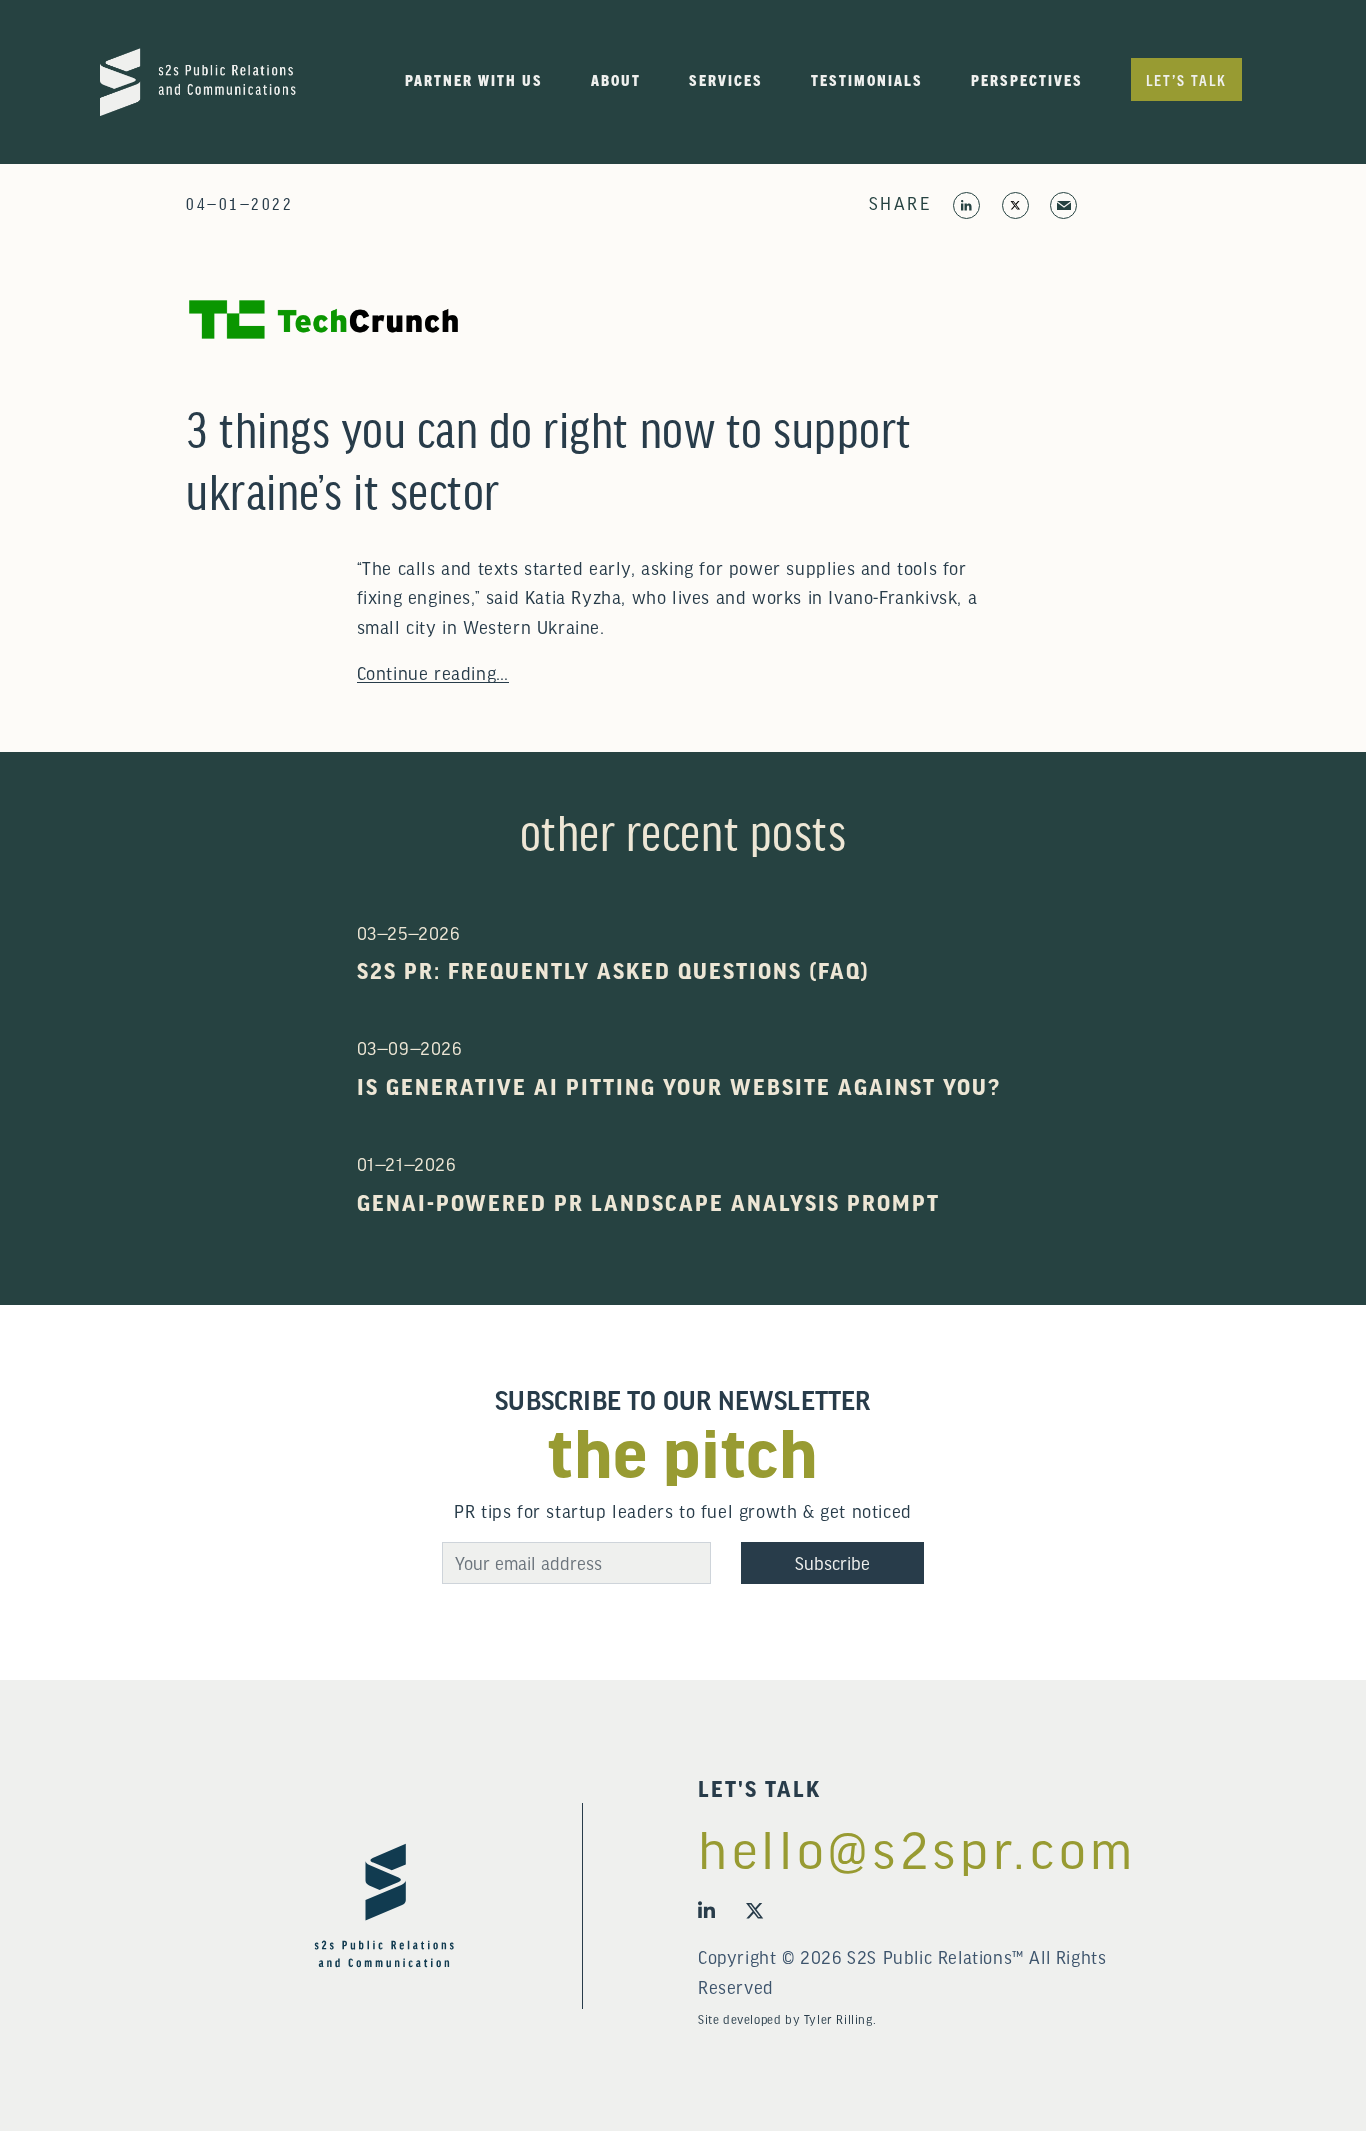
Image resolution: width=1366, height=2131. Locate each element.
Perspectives (1027, 79)
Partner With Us (474, 79)
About (616, 79)
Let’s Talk (1186, 79)
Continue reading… (433, 672)
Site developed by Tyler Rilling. (787, 2019)
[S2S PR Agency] (198, 79)
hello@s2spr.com (917, 1848)
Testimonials (867, 79)
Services (726, 79)
